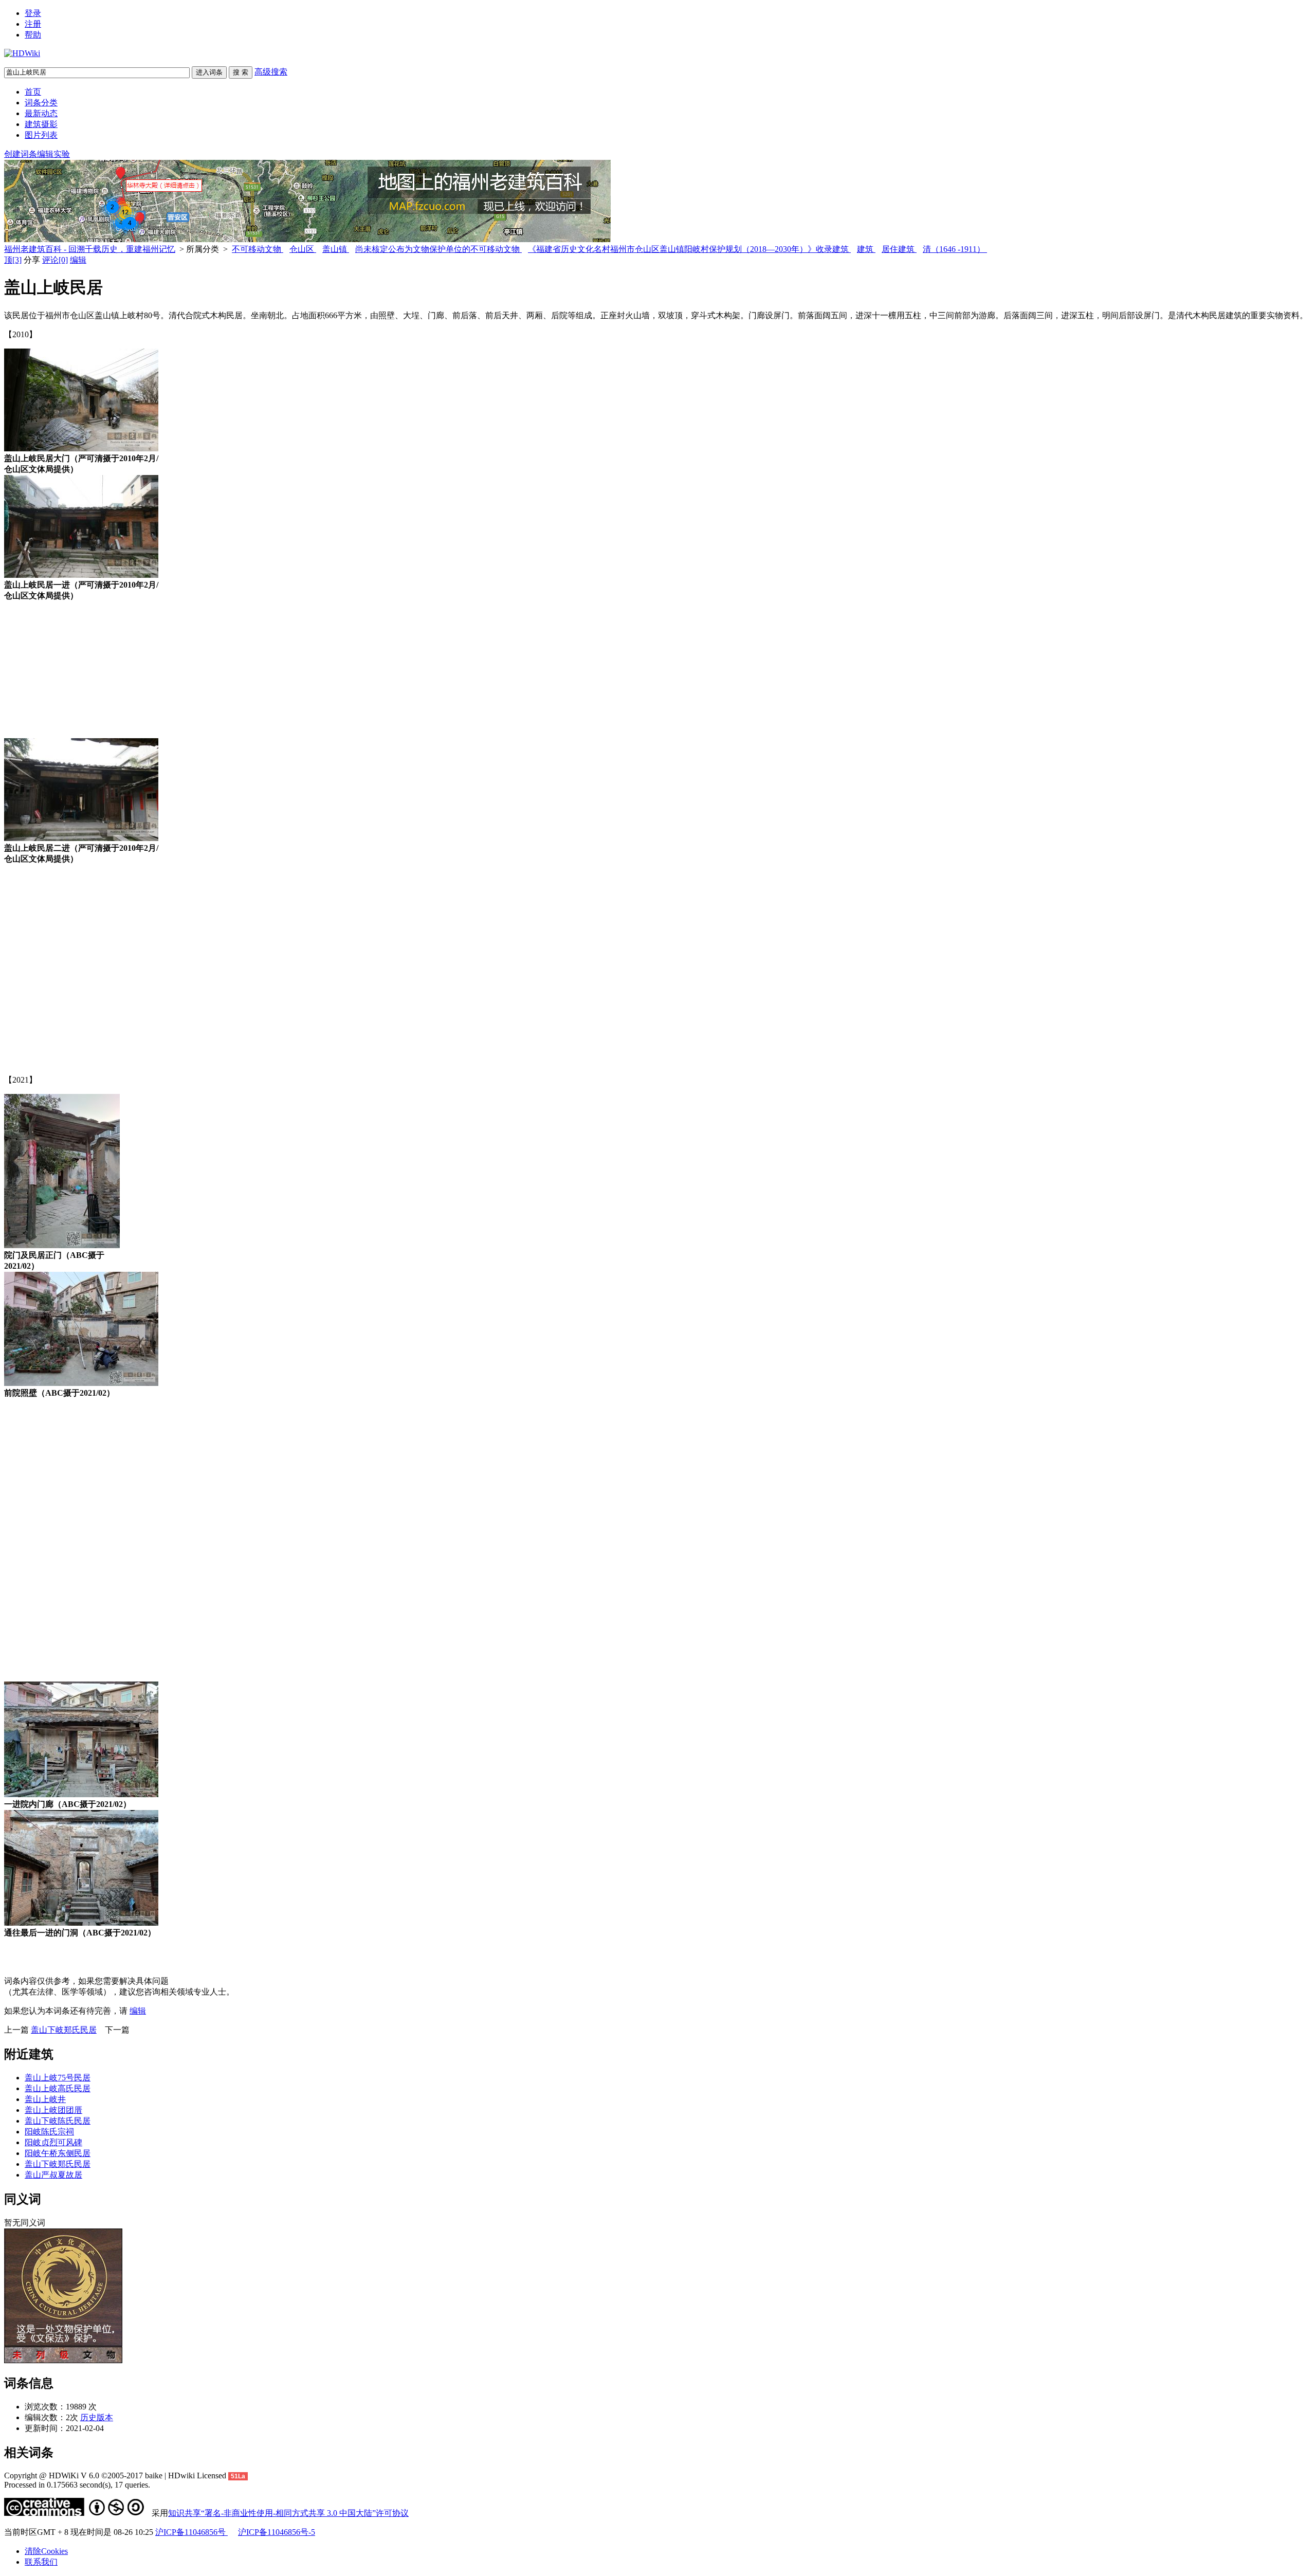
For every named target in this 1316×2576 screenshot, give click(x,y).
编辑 (78, 260)
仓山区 (303, 249)
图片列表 (41, 135)
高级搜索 (271, 72)
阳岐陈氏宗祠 (49, 2132)
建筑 (866, 249)
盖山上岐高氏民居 (58, 2088)
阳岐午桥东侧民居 (58, 2153)
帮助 (33, 35)
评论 (55, 260)
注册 (33, 24)
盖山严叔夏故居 (53, 2175)
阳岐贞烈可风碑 (53, 2142)
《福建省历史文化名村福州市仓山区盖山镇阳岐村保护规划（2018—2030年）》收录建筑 (689, 249)
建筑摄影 (41, 124)
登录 (33, 13)
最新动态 (41, 113)
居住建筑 (899, 249)
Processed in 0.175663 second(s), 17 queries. (77, 2485)
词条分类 (41, 103)
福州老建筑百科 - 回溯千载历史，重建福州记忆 (90, 249)
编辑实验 (53, 154)
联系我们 (41, 2562)
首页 (33, 92)
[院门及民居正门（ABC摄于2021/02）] (62, 1245)
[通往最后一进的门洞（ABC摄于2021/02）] (81, 1923)
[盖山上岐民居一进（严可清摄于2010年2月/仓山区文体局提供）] (81, 575)
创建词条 (21, 154)
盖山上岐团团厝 (53, 2110)
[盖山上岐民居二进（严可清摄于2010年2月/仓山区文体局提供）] (81, 838)
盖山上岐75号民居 (58, 2078)
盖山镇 (336, 249)
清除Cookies (46, 2551)
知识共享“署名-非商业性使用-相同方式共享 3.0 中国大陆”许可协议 (288, 2513)
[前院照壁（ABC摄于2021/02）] (81, 1383)
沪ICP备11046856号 (191, 2532)
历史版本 (97, 2417)
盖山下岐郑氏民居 (64, 2030)
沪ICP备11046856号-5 (277, 2532)
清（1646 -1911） (955, 249)
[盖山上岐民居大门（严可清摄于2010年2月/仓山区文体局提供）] (81, 449)
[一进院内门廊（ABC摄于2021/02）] (81, 1794)
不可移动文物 (258, 249)
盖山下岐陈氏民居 (58, 2121)
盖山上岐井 (45, 2099)
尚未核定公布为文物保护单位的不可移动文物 (438, 249)
